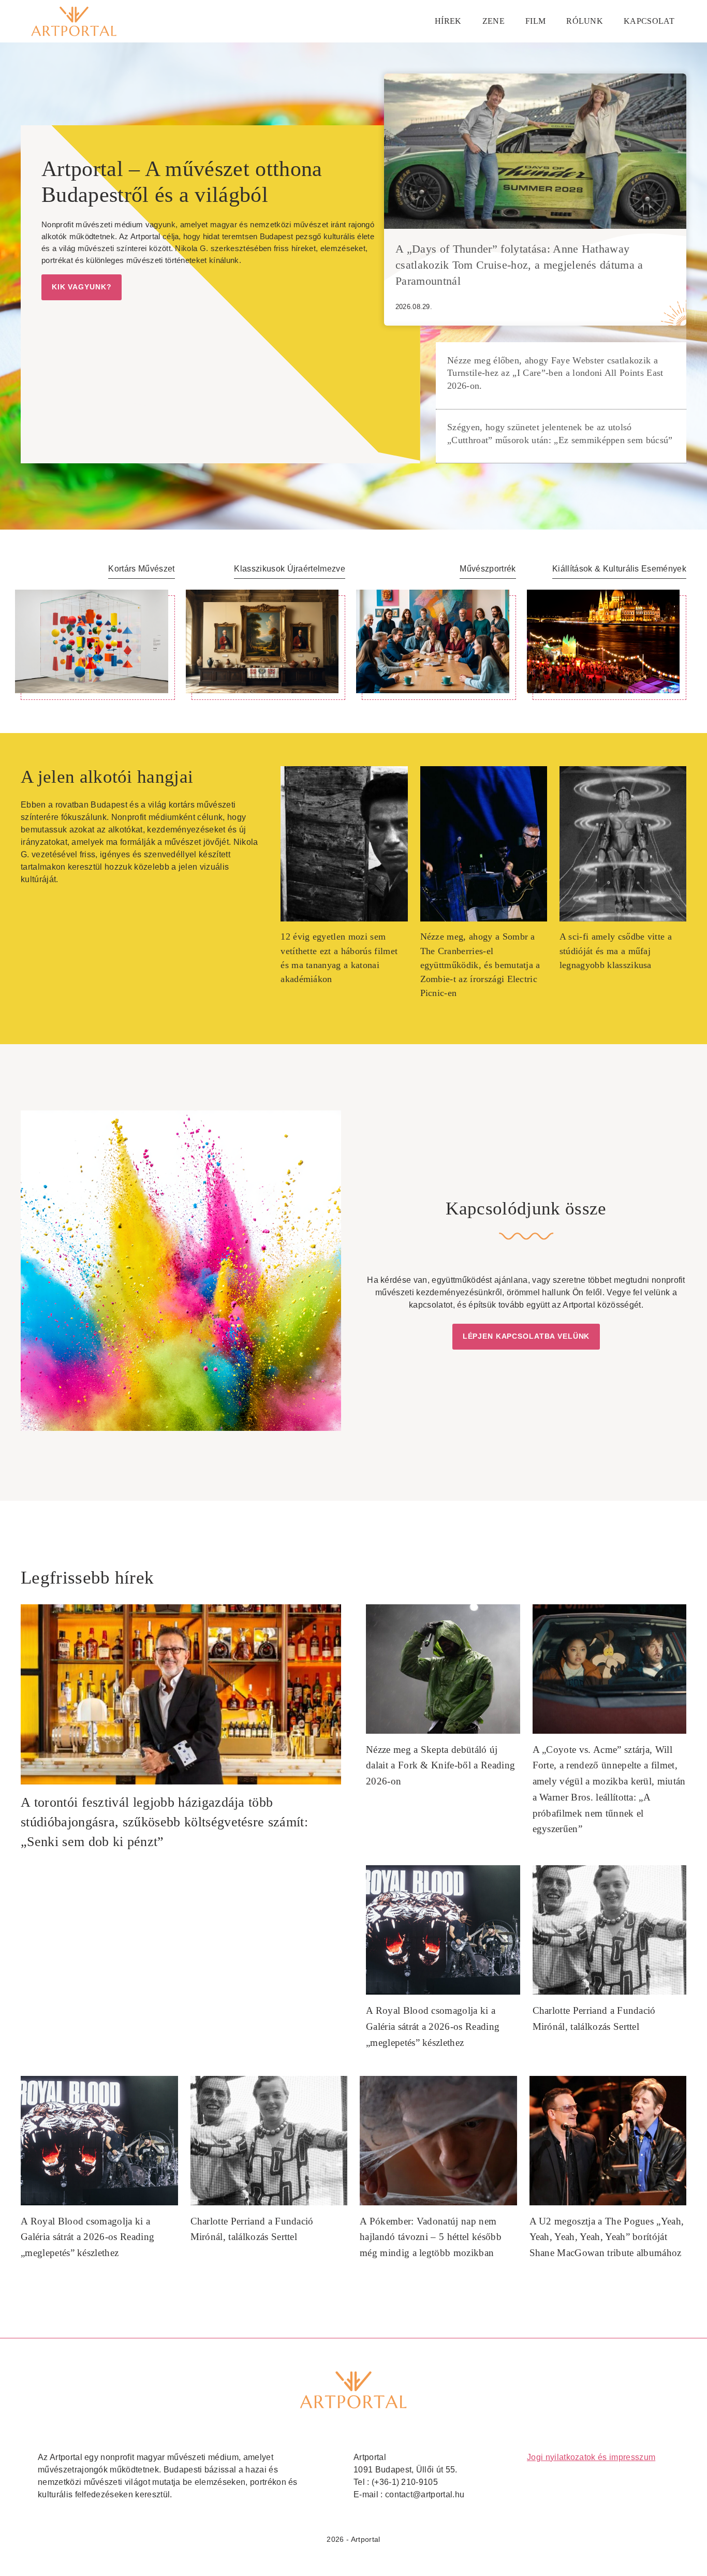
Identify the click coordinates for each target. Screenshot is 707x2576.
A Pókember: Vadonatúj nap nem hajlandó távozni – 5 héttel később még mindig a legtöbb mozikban (431, 2237)
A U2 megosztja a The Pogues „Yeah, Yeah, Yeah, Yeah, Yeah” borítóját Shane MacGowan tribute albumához (607, 2237)
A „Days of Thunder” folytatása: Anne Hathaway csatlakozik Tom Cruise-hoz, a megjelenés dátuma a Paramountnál (519, 265)
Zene (494, 21)
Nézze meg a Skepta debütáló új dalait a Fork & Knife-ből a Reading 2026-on (440, 1765)
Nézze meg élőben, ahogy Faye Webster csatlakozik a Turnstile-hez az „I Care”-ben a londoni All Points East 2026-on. (555, 373)
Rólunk (585, 21)
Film (535, 21)
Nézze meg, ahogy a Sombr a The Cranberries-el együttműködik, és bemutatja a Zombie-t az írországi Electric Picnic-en (480, 965)
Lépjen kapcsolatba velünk (526, 1336)
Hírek (448, 21)
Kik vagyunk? (82, 287)
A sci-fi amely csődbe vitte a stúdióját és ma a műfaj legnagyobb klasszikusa (616, 950)
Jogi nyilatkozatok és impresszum (591, 2457)
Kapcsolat (649, 21)
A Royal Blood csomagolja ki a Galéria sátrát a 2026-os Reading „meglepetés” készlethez (433, 2026)
